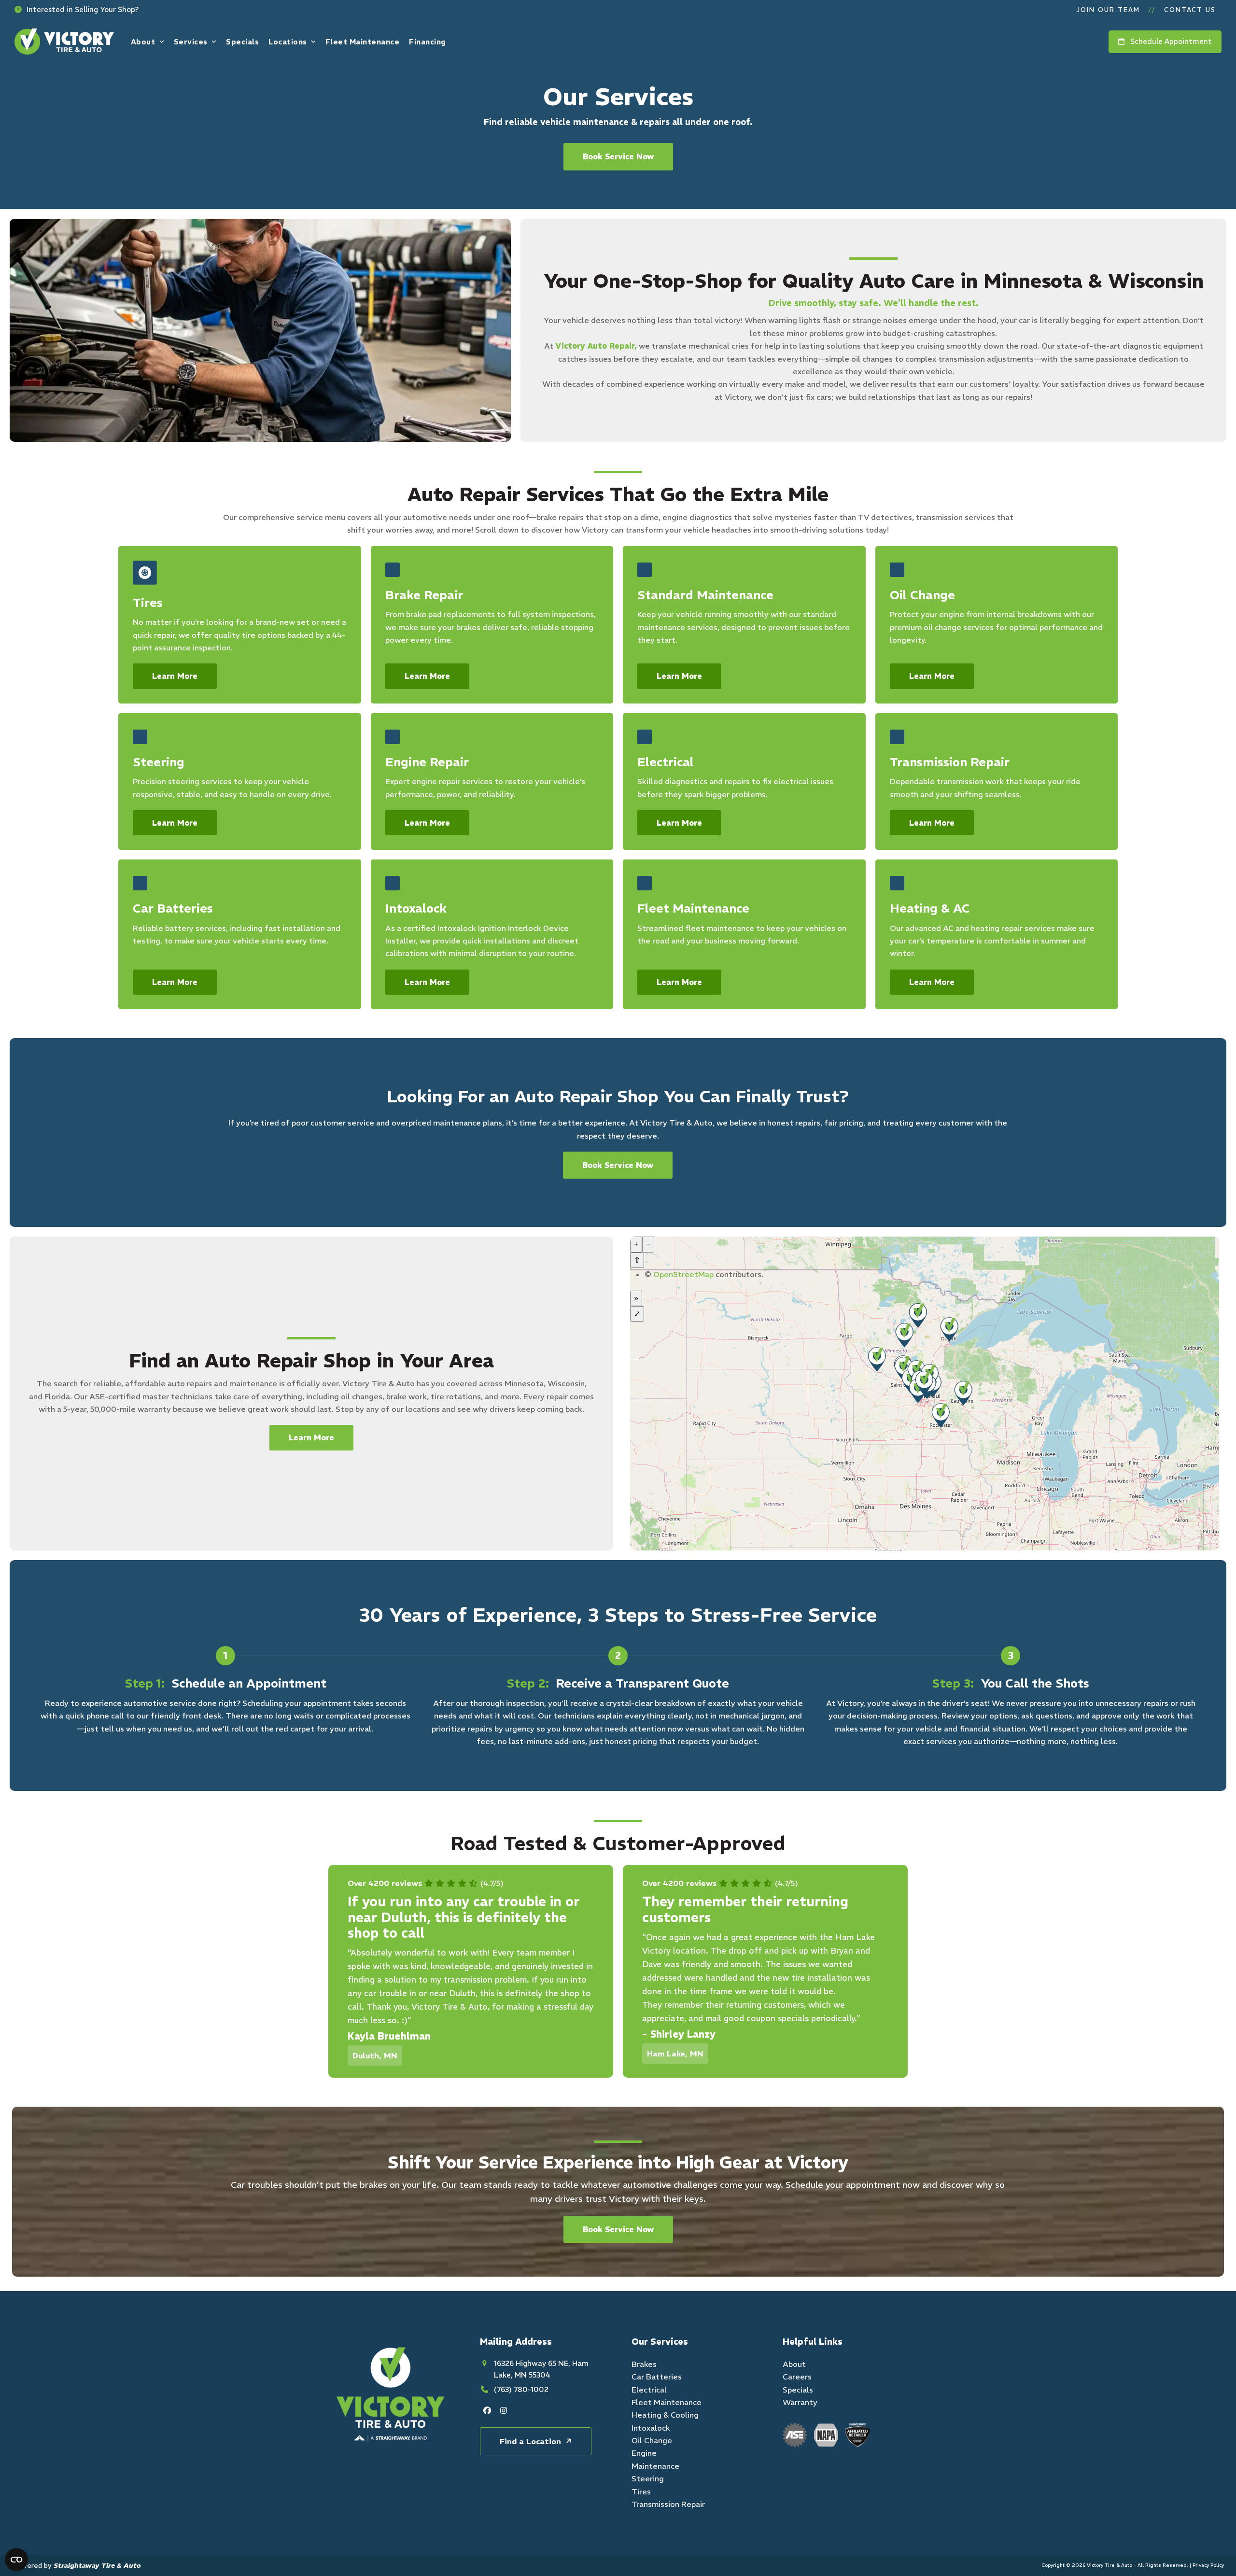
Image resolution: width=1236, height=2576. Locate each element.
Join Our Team (1108, 10)
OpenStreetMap (683, 1274)
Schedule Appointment (1168, 41)
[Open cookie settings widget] (16, 2560)
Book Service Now (618, 156)
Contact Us (1190, 10)
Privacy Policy (1208, 2565)
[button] (77, 10)
